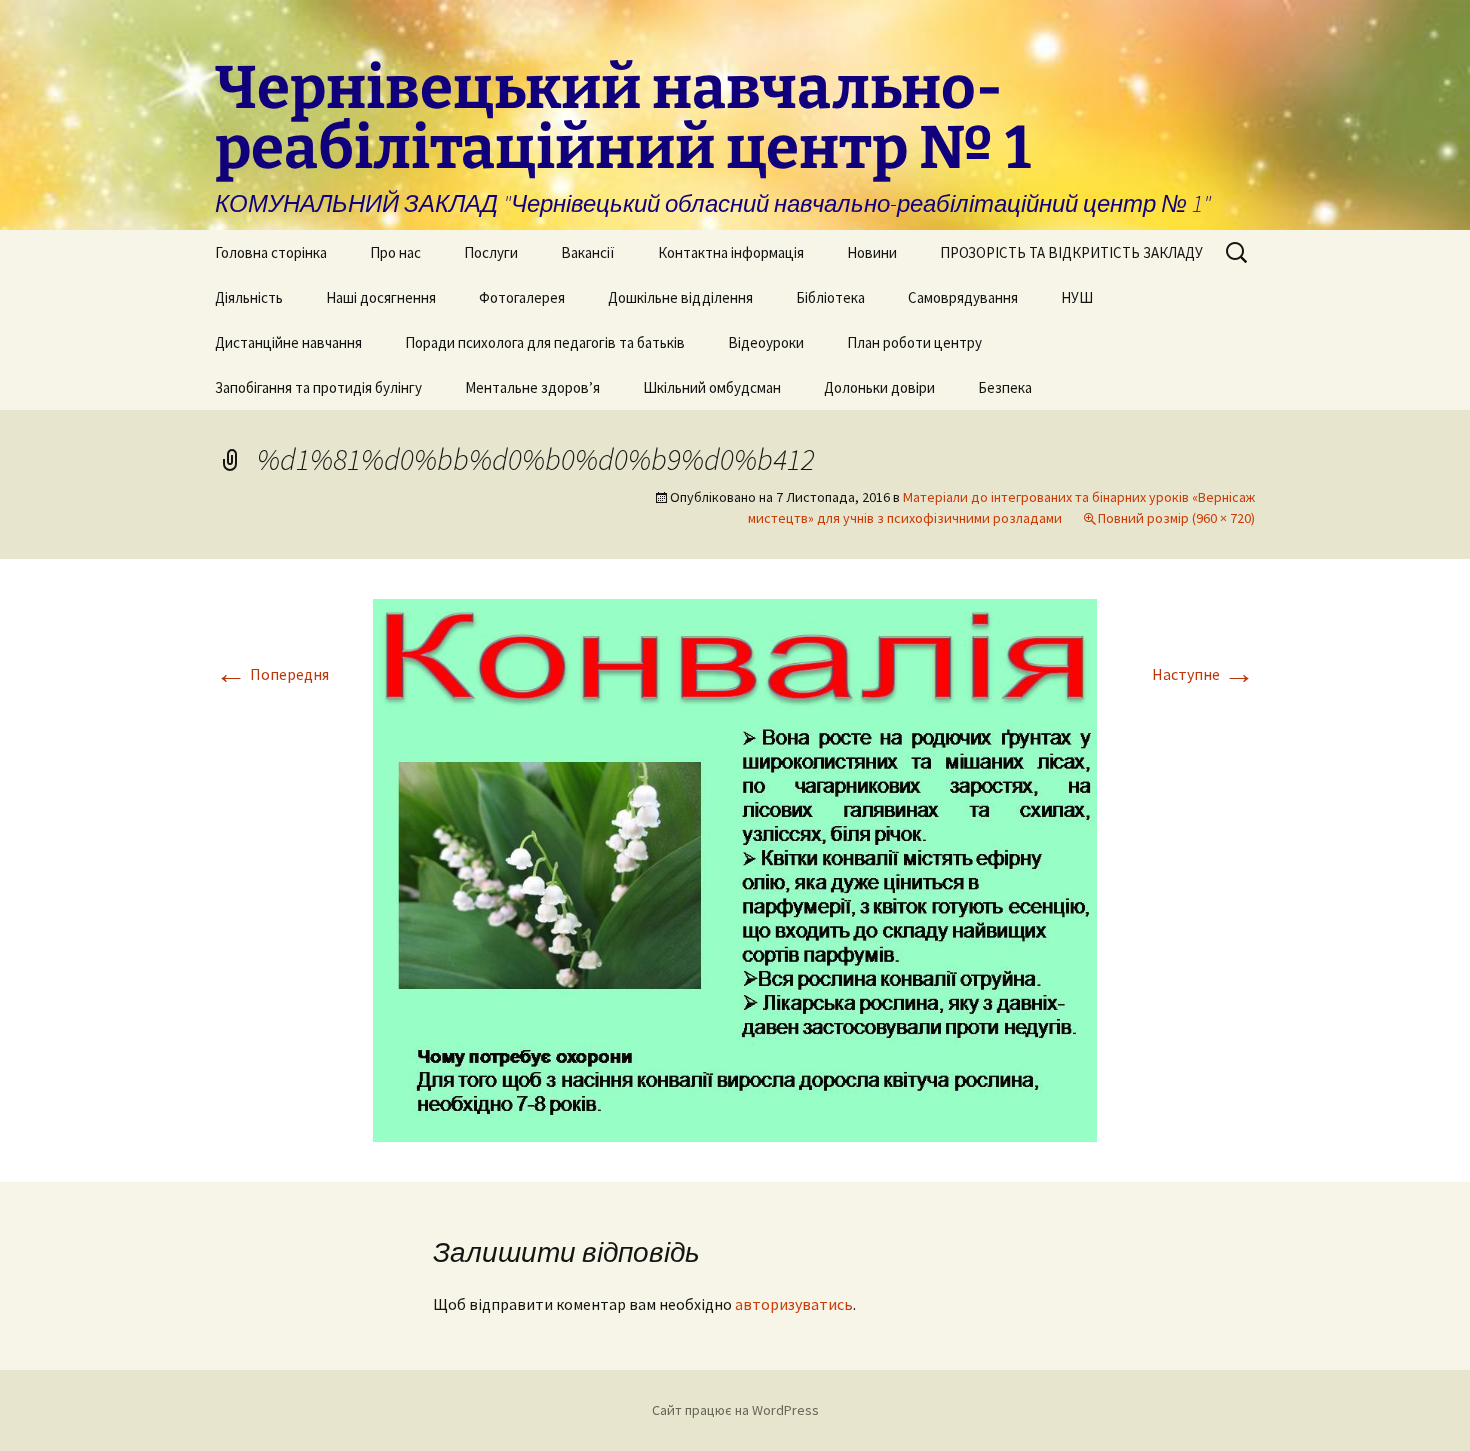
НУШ (1077, 297)
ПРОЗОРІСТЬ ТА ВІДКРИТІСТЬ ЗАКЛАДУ (1071, 252)
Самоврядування (963, 297)
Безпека (1005, 387)
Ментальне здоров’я (532, 387)
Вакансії (588, 252)
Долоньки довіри (879, 387)
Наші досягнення (381, 297)
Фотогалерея (522, 297)
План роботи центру (914, 342)
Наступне (1203, 674)
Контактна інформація (731, 252)
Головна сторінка (271, 252)
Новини (872, 252)
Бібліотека (830, 297)
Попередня (272, 674)
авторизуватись (794, 1304)
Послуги (491, 252)
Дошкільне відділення (680, 297)
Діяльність (249, 297)
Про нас (395, 252)
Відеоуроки (766, 342)
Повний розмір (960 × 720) (1176, 518)
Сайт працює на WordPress (735, 1410)
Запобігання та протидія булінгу (318, 387)
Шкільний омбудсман (712, 387)
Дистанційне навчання (288, 342)
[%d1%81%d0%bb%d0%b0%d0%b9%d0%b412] (735, 868)
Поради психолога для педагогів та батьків (545, 342)
